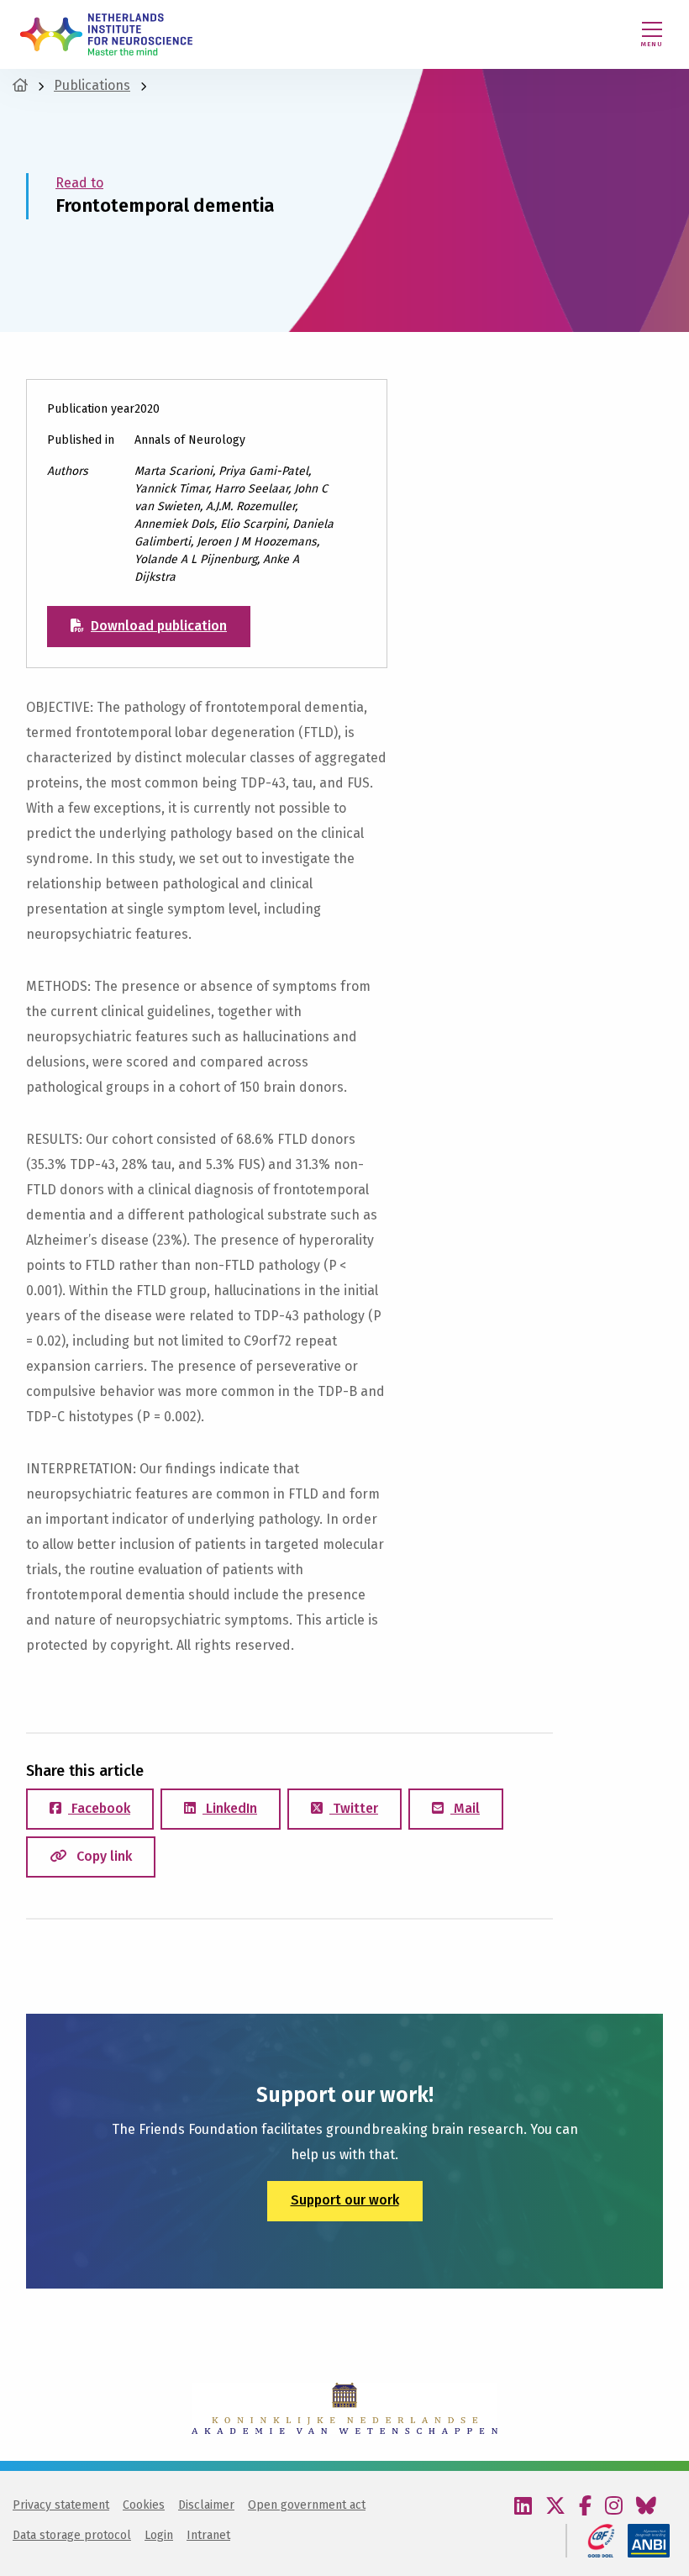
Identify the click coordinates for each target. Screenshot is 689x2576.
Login (159, 2535)
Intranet (208, 2535)
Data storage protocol (72, 2535)
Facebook (99, 1808)
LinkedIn (230, 1808)
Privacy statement (61, 2505)
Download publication (159, 626)
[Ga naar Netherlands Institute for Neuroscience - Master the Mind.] (20, 85)
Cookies (144, 2505)
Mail (465, 1808)
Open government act (307, 2505)
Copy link (103, 1856)
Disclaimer (206, 2505)
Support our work (345, 2200)
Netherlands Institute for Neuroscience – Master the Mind (106, 34)
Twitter (354, 1808)
